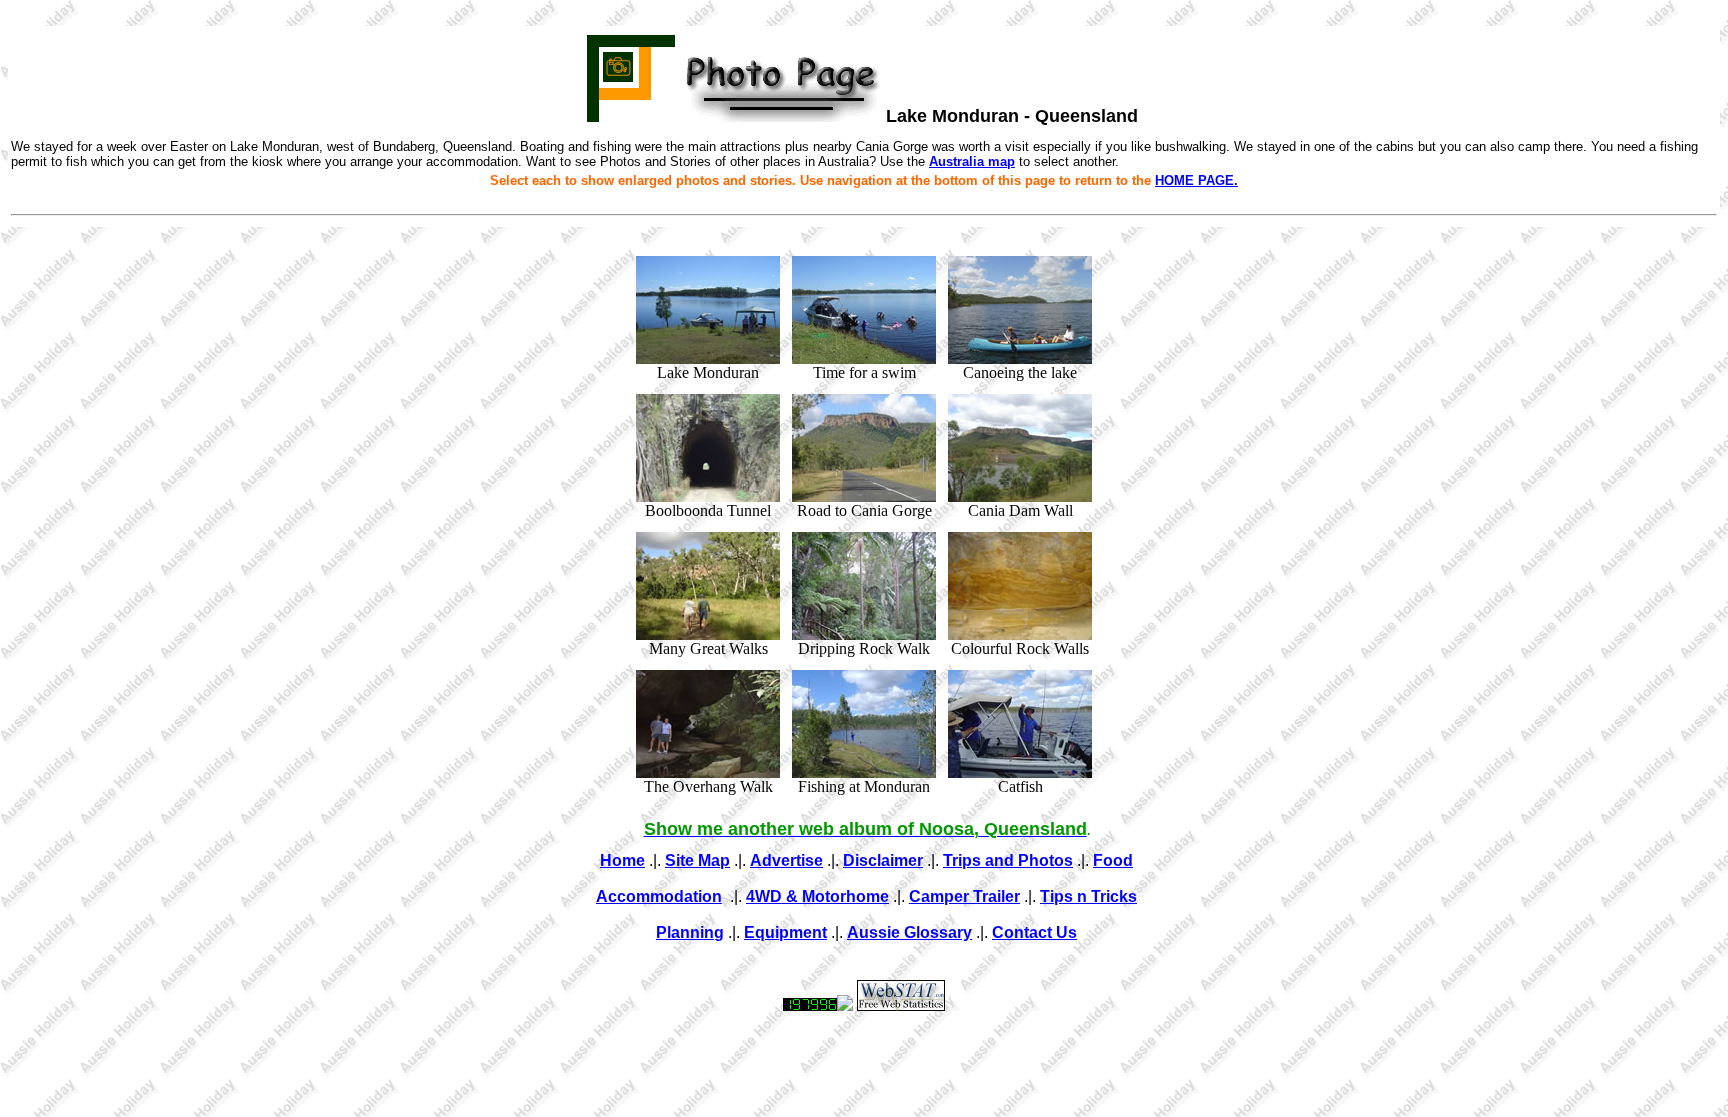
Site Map (697, 860)
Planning (690, 932)
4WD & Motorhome (817, 896)
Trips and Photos (1008, 860)
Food (1113, 860)
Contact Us (1034, 932)
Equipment (785, 932)
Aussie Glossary (909, 932)
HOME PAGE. (1196, 180)
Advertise (786, 860)
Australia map (972, 161)
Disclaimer (883, 860)
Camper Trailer (964, 896)
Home (622, 860)
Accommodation (659, 896)
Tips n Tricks (1088, 896)
